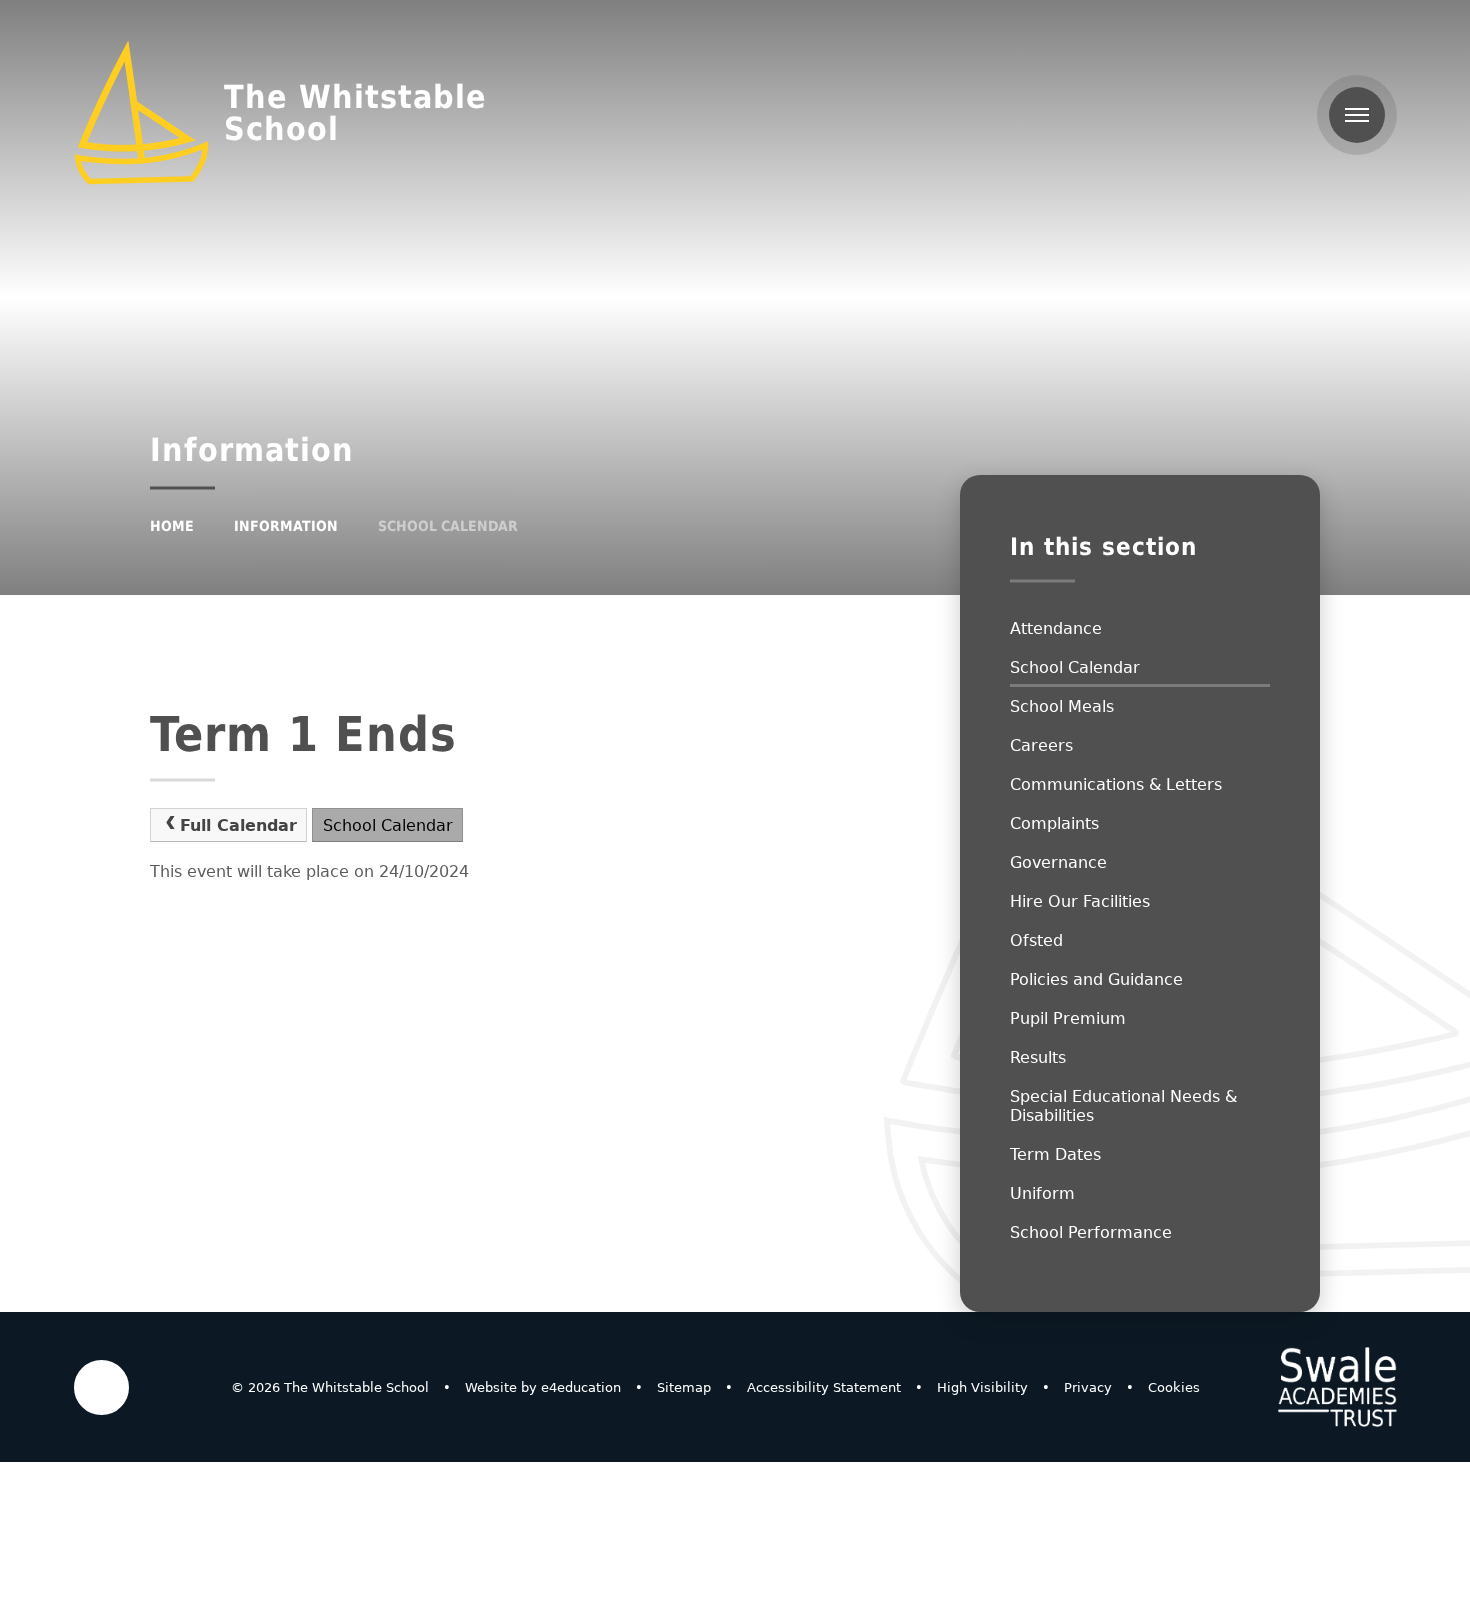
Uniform (1042, 1193)
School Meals (1062, 706)
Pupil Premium (1068, 1018)
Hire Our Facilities (1080, 901)
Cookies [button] (1174, 1387)
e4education (581, 1387)
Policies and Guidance (1096, 979)
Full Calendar (238, 825)
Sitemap (684, 1387)
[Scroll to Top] (101, 1387)
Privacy (1088, 1387)
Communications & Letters (1116, 784)
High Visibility (982, 1387)
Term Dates (1055, 1154)
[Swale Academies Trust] (1337, 1387)
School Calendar (448, 526)
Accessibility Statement (824, 1387)
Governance (1058, 862)
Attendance (1056, 628)
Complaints (1054, 823)
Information (286, 526)
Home (172, 526)
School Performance (1091, 1232)
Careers (1041, 745)
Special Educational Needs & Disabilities (1123, 1106)
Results (1038, 1057)
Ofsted (1036, 940)
